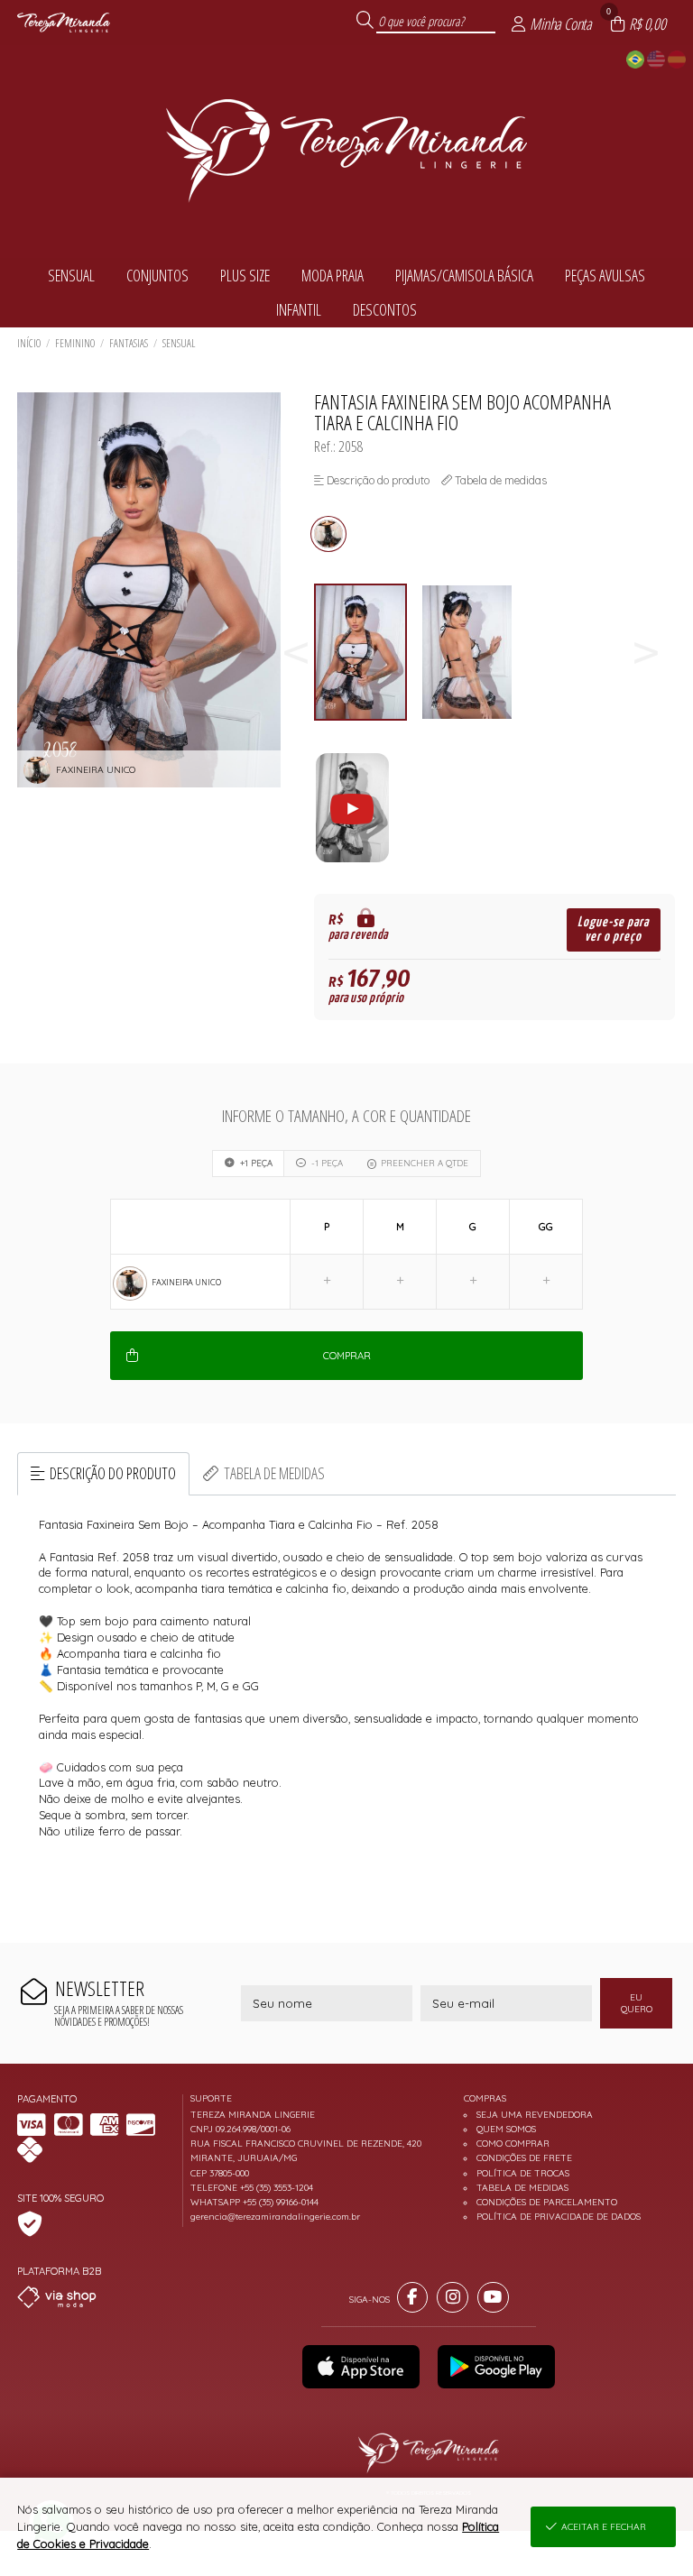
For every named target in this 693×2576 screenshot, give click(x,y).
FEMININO (75, 343)
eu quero (637, 2003)
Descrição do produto (113, 1473)
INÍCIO (29, 343)
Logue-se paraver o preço (613, 929)
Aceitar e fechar (604, 2527)
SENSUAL (179, 343)
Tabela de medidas (274, 1473)
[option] (367, 653)
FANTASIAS (129, 343)
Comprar (347, 1356)
